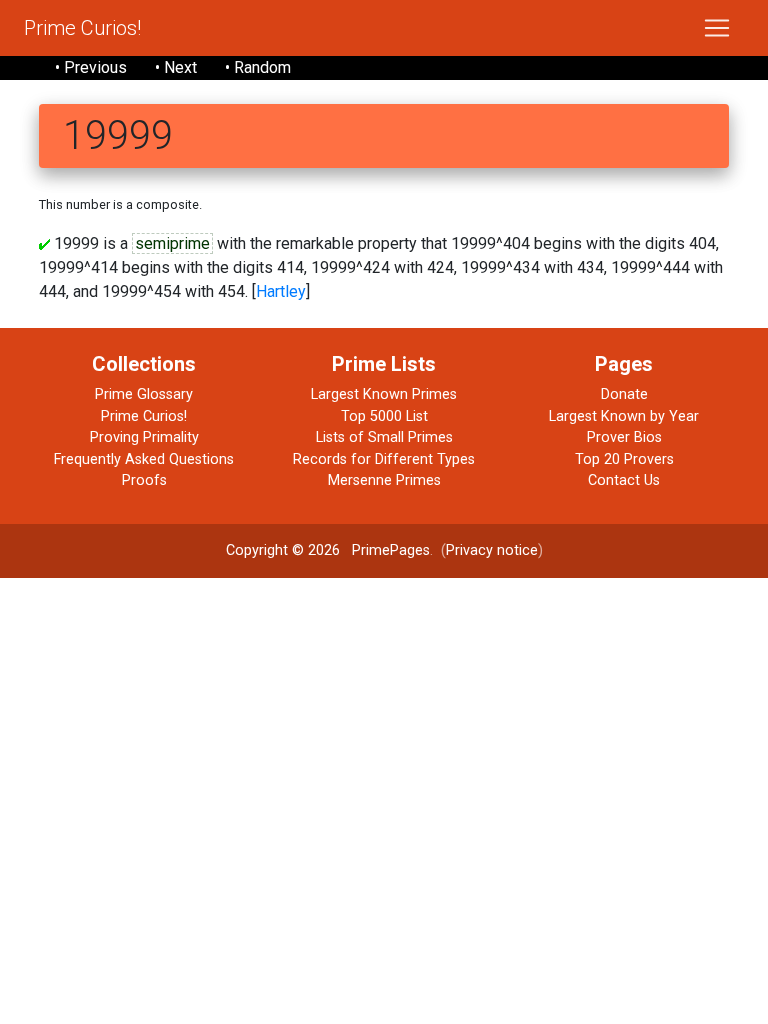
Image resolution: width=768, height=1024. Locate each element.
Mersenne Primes (384, 480)
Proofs (144, 480)
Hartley (281, 291)
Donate (624, 394)
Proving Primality (144, 437)
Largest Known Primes (384, 394)
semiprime (172, 243)
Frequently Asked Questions (144, 459)
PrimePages (391, 550)
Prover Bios (624, 437)
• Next (176, 67)
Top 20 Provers (624, 459)
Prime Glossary (144, 394)
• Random (258, 67)
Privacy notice (492, 550)
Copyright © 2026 (283, 550)
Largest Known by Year (624, 416)
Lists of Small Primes (384, 437)
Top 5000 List (384, 416)
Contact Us (624, 480)
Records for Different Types (384, 459)
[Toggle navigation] (717, 28)
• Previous (91, 67)
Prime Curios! (82, 28)
